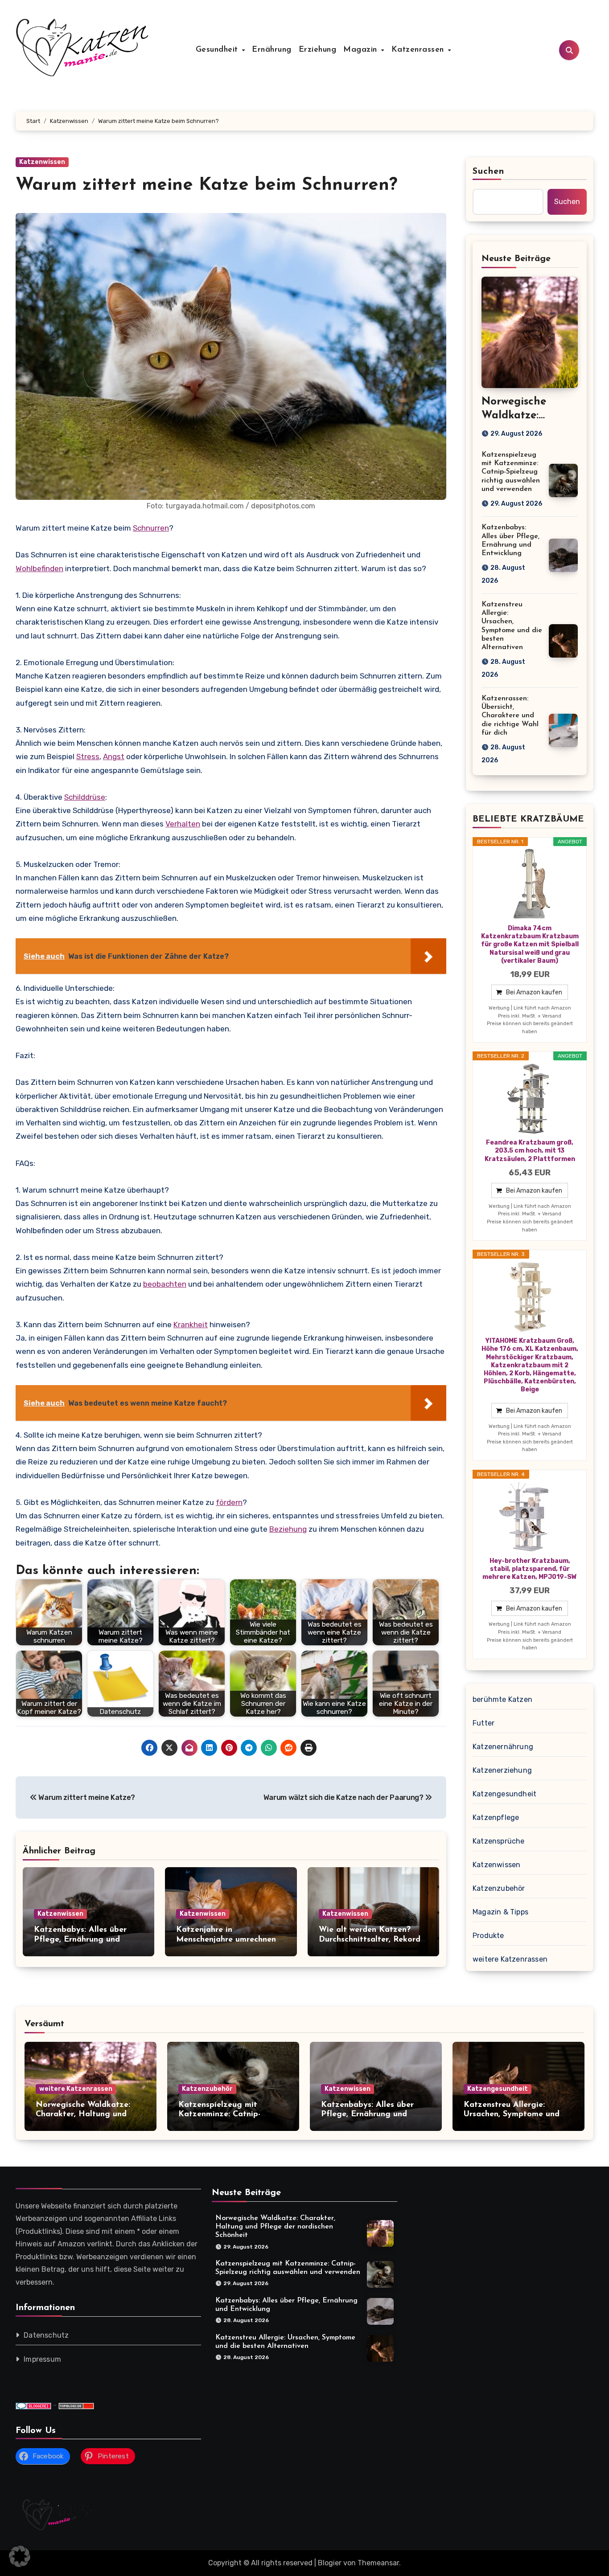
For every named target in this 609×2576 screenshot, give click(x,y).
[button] (20, 2556)
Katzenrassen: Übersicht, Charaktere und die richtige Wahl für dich (510, 716)
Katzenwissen (42, 162)
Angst (114, 756)
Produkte (488, 1936)
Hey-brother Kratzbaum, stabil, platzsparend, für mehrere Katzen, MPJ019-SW (530, 1569)
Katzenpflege (496, 1818)
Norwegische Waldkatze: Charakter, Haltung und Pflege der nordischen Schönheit (275, 2227)
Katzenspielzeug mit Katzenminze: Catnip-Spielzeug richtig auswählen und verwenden (511, 472)
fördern (229, 1502)
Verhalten (183, 824)
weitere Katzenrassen (510, 1959)
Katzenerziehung (502, 1770)
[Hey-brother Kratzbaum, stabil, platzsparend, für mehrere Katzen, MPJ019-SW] (530, 1517)
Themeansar (378, 2563)
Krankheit (191, 1325)
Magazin (362, 50)
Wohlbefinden (39, 568)
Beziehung (288, 1529)
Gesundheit (218, 50)
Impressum (42, 2359)
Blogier (330, 2563)
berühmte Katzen (502, 1699)
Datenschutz (46, 2335)
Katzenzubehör (499, 1888)
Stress (88, 756)
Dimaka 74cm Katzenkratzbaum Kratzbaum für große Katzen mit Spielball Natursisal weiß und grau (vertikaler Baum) (530, 945)
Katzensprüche (499, 1841)
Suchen (489, 172)
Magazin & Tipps (500, 1912)
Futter (483, 1723)
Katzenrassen (419, 50)
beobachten (165, 1284)
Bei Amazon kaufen (534, 992)
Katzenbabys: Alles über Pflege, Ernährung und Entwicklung (80, 1940)
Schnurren (151, 528)
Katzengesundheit (504, 1794)
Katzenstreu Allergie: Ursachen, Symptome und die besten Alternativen (512, 2115)
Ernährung (272, 50)
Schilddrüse (85, 797)
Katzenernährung (503, 1747)
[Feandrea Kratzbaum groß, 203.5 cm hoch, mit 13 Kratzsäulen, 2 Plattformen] (530, 1099)
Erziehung (318, 50)
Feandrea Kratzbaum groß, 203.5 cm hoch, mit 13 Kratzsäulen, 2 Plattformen (530, 1151)
